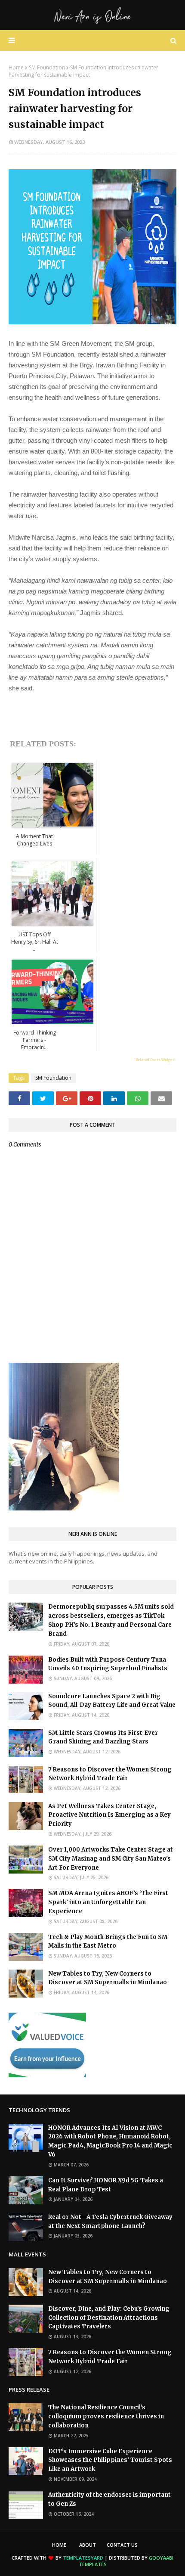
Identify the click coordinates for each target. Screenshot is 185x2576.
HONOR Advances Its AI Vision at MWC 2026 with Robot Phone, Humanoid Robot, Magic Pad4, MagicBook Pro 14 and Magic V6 (110, 2141)
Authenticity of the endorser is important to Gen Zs (109, 2499)
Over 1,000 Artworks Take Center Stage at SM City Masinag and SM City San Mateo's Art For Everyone (111, 1859)
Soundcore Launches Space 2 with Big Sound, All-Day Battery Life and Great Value (112, 1701)
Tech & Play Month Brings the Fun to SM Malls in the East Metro (108, 1942)
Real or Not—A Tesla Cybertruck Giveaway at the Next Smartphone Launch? (110, 2222)
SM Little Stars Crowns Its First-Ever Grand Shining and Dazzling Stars (103, 1737)
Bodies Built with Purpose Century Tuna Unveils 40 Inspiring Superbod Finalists (108, 1664)
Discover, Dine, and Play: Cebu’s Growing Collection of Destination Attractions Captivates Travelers (109, 2318)
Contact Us (122, 2545)
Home (16, 67)
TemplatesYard (83, 2558)
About (88, 2545)
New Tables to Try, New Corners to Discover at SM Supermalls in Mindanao (108, 1978)
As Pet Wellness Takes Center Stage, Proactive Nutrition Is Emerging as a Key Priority (109, 1815)
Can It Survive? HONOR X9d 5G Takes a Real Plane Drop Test (106, 2185)
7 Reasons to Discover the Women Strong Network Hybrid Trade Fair (110, 1774)
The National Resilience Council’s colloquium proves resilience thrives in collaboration (106, 2416)
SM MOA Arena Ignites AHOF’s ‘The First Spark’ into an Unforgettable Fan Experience (108, 1902)
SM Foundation (47, 67)
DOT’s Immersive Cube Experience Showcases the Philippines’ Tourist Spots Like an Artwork (110, 2460)
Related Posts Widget (155, 1060)
